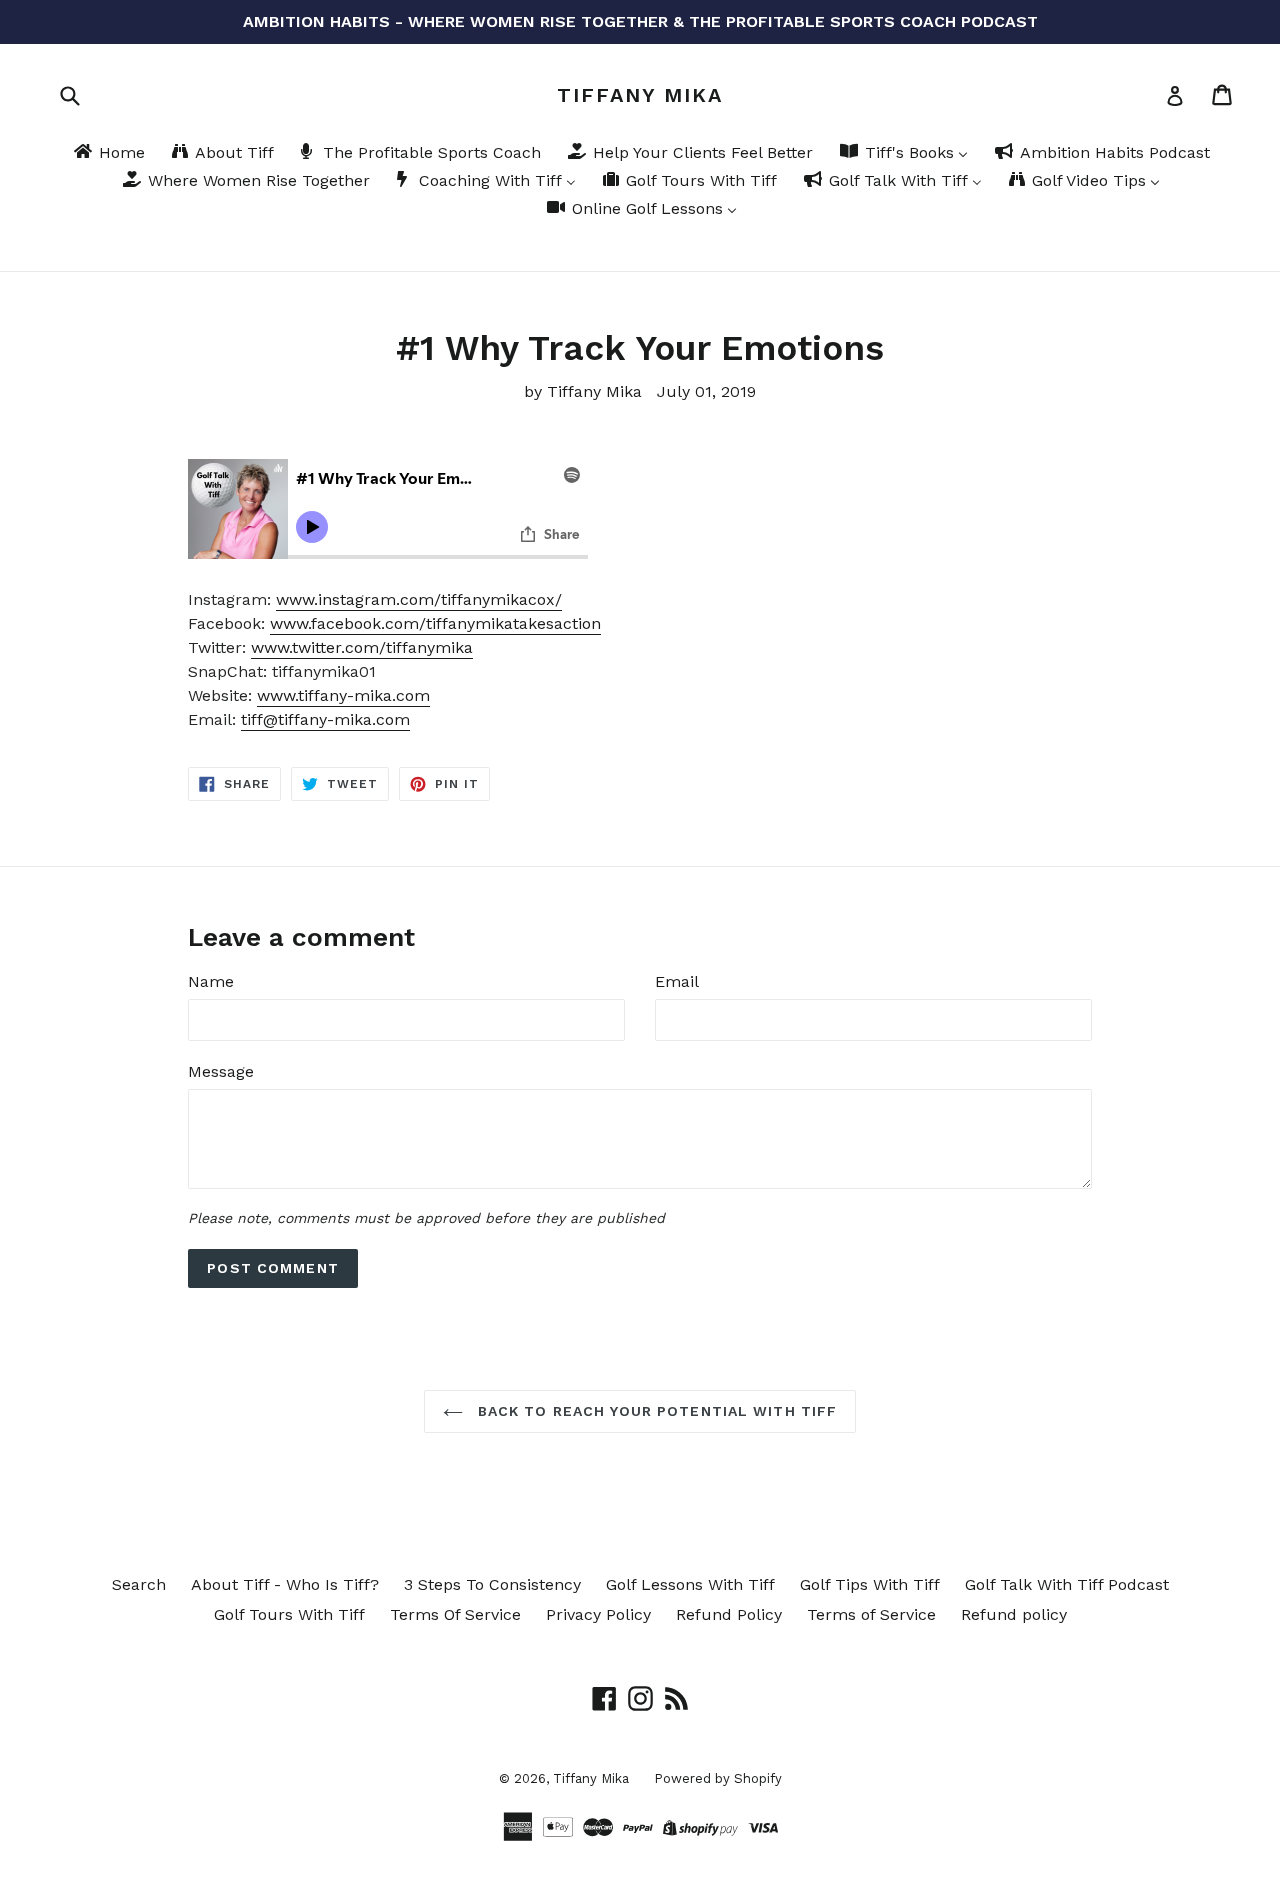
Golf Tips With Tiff (870, 1584)
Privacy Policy (598, 1614)
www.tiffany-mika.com (343, 695)
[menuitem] (108, 154)
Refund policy (1014, 1614)
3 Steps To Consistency (492, 1584)
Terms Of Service (455, 1614)
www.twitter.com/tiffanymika (362, 647)
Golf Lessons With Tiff (690, 1584)
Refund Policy (729, 1614)
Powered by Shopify (718, 1778)
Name (211, 981)
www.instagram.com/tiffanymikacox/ (419, 599)
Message (221, 1071)
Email (677, 981)
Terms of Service (871, 1614)
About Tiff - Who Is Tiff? (285, 1584)
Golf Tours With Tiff (289, 1614)
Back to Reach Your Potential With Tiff (655, 1411)
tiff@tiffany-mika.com (325, 719)
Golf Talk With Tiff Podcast (1067, 1584)
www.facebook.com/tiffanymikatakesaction (435, 623)
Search (139, 1584)
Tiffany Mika (640, 95)
